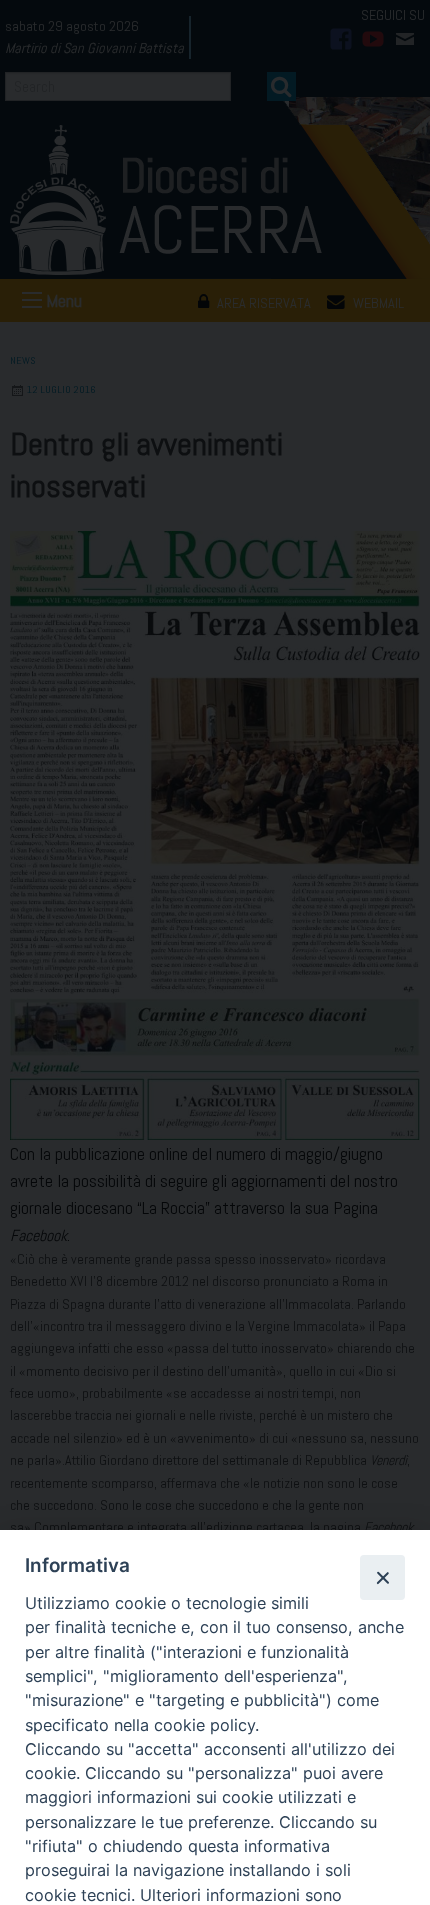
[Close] (382, 1577)
